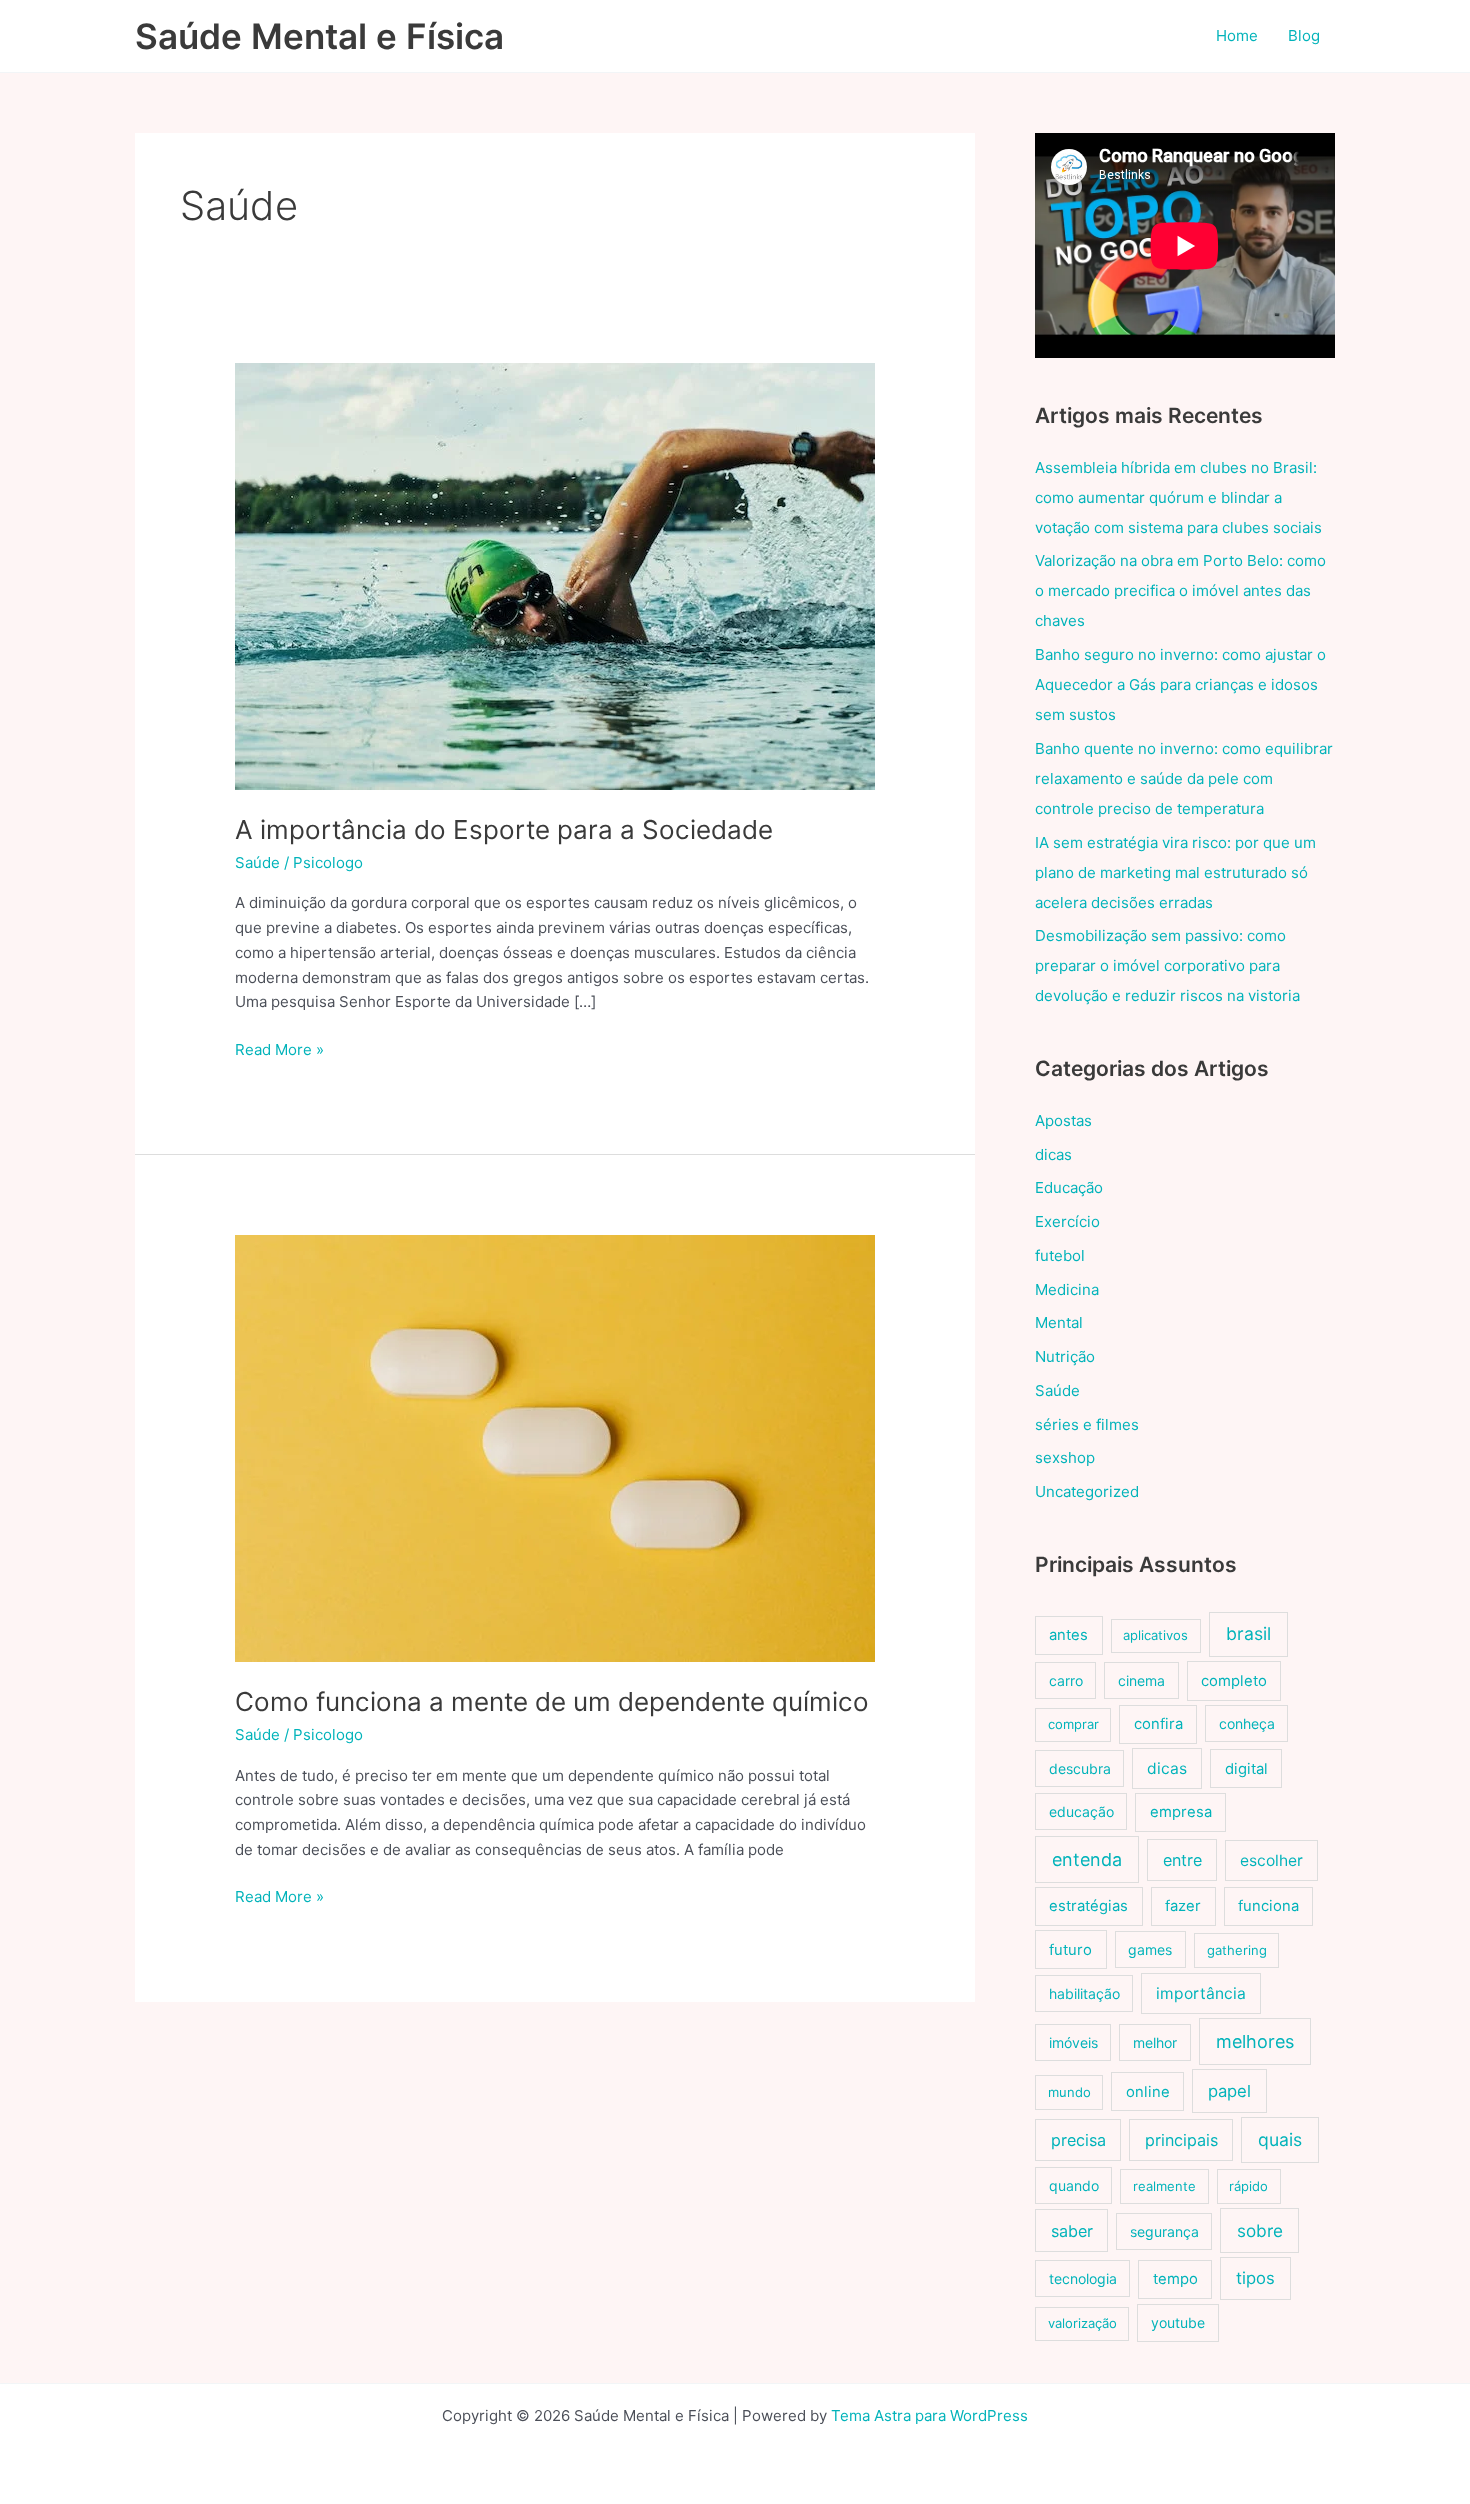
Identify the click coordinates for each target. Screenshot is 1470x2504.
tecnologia (1083, 2278)
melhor (1155, 2042)
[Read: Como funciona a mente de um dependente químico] (555, 1447)
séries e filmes (1087, 1424)
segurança (1164, 2231)
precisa (1078, 2140)
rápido (1248, 2186)
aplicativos (1155, 1635)
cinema (1141, 1680)
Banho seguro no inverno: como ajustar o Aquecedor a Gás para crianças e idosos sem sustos (1180, 684)
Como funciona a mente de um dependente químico (552, 1701)
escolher (1271, 1860)
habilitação (1084, 1993)
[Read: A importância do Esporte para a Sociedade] (555, 575)
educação (1081, 1811)
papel (1229, 2091)
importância (1201, 1993)
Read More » (279, 1051)
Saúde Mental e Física (319, 36)
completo (1234, 1681)
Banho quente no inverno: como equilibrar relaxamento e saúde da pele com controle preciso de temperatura (1184, 778)
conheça (1247, 1723)
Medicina (1067, 1289)
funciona (1268, 1906)
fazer (1183, 1906)
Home (1237, 35)
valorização (1082, 2323)
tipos (1255, 2278)
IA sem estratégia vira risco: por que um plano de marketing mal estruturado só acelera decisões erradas (1175, 872)
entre (1182, 1860)
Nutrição (1065, 1356)
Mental (1059, 1322)
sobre (1260, 2230)
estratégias (1088, 1906)
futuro (1070, 1950)
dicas (1053, 1154)
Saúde (257, 862)
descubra (1080, 1768)
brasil (1248, 1633)
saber (1072, 2231)
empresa (1181, 1812)
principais (1181, 2140)
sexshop (1065, 1457)
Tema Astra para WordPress (929, 2415)
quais (1280, 2139)
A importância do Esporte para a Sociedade (504, 829)
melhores (1255, 2041)
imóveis (1073, 2042)
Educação (1069, 1187)
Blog (1304, 35)
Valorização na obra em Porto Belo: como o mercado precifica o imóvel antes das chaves (1180, 590)
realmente (1164, 2186)
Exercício (1067, 1221)
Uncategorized (1087, 1491)
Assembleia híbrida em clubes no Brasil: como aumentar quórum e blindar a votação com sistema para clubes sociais (1178, 497)
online (1148, 2092)
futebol (1060, 1255)
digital (1246, 1769)
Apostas (1063, 1120)
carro (1066, 1680)
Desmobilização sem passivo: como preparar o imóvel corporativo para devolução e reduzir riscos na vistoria (1167, 965)
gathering (1237, 1950)
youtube (1178, 2322)
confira (1158, 1724)
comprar (1073, 1724)
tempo (1175, 2279)
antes (1068, 1635)
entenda (1087, 1859)
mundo (1069, 2092)
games (1150, 1949)
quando (1074, 2185)
